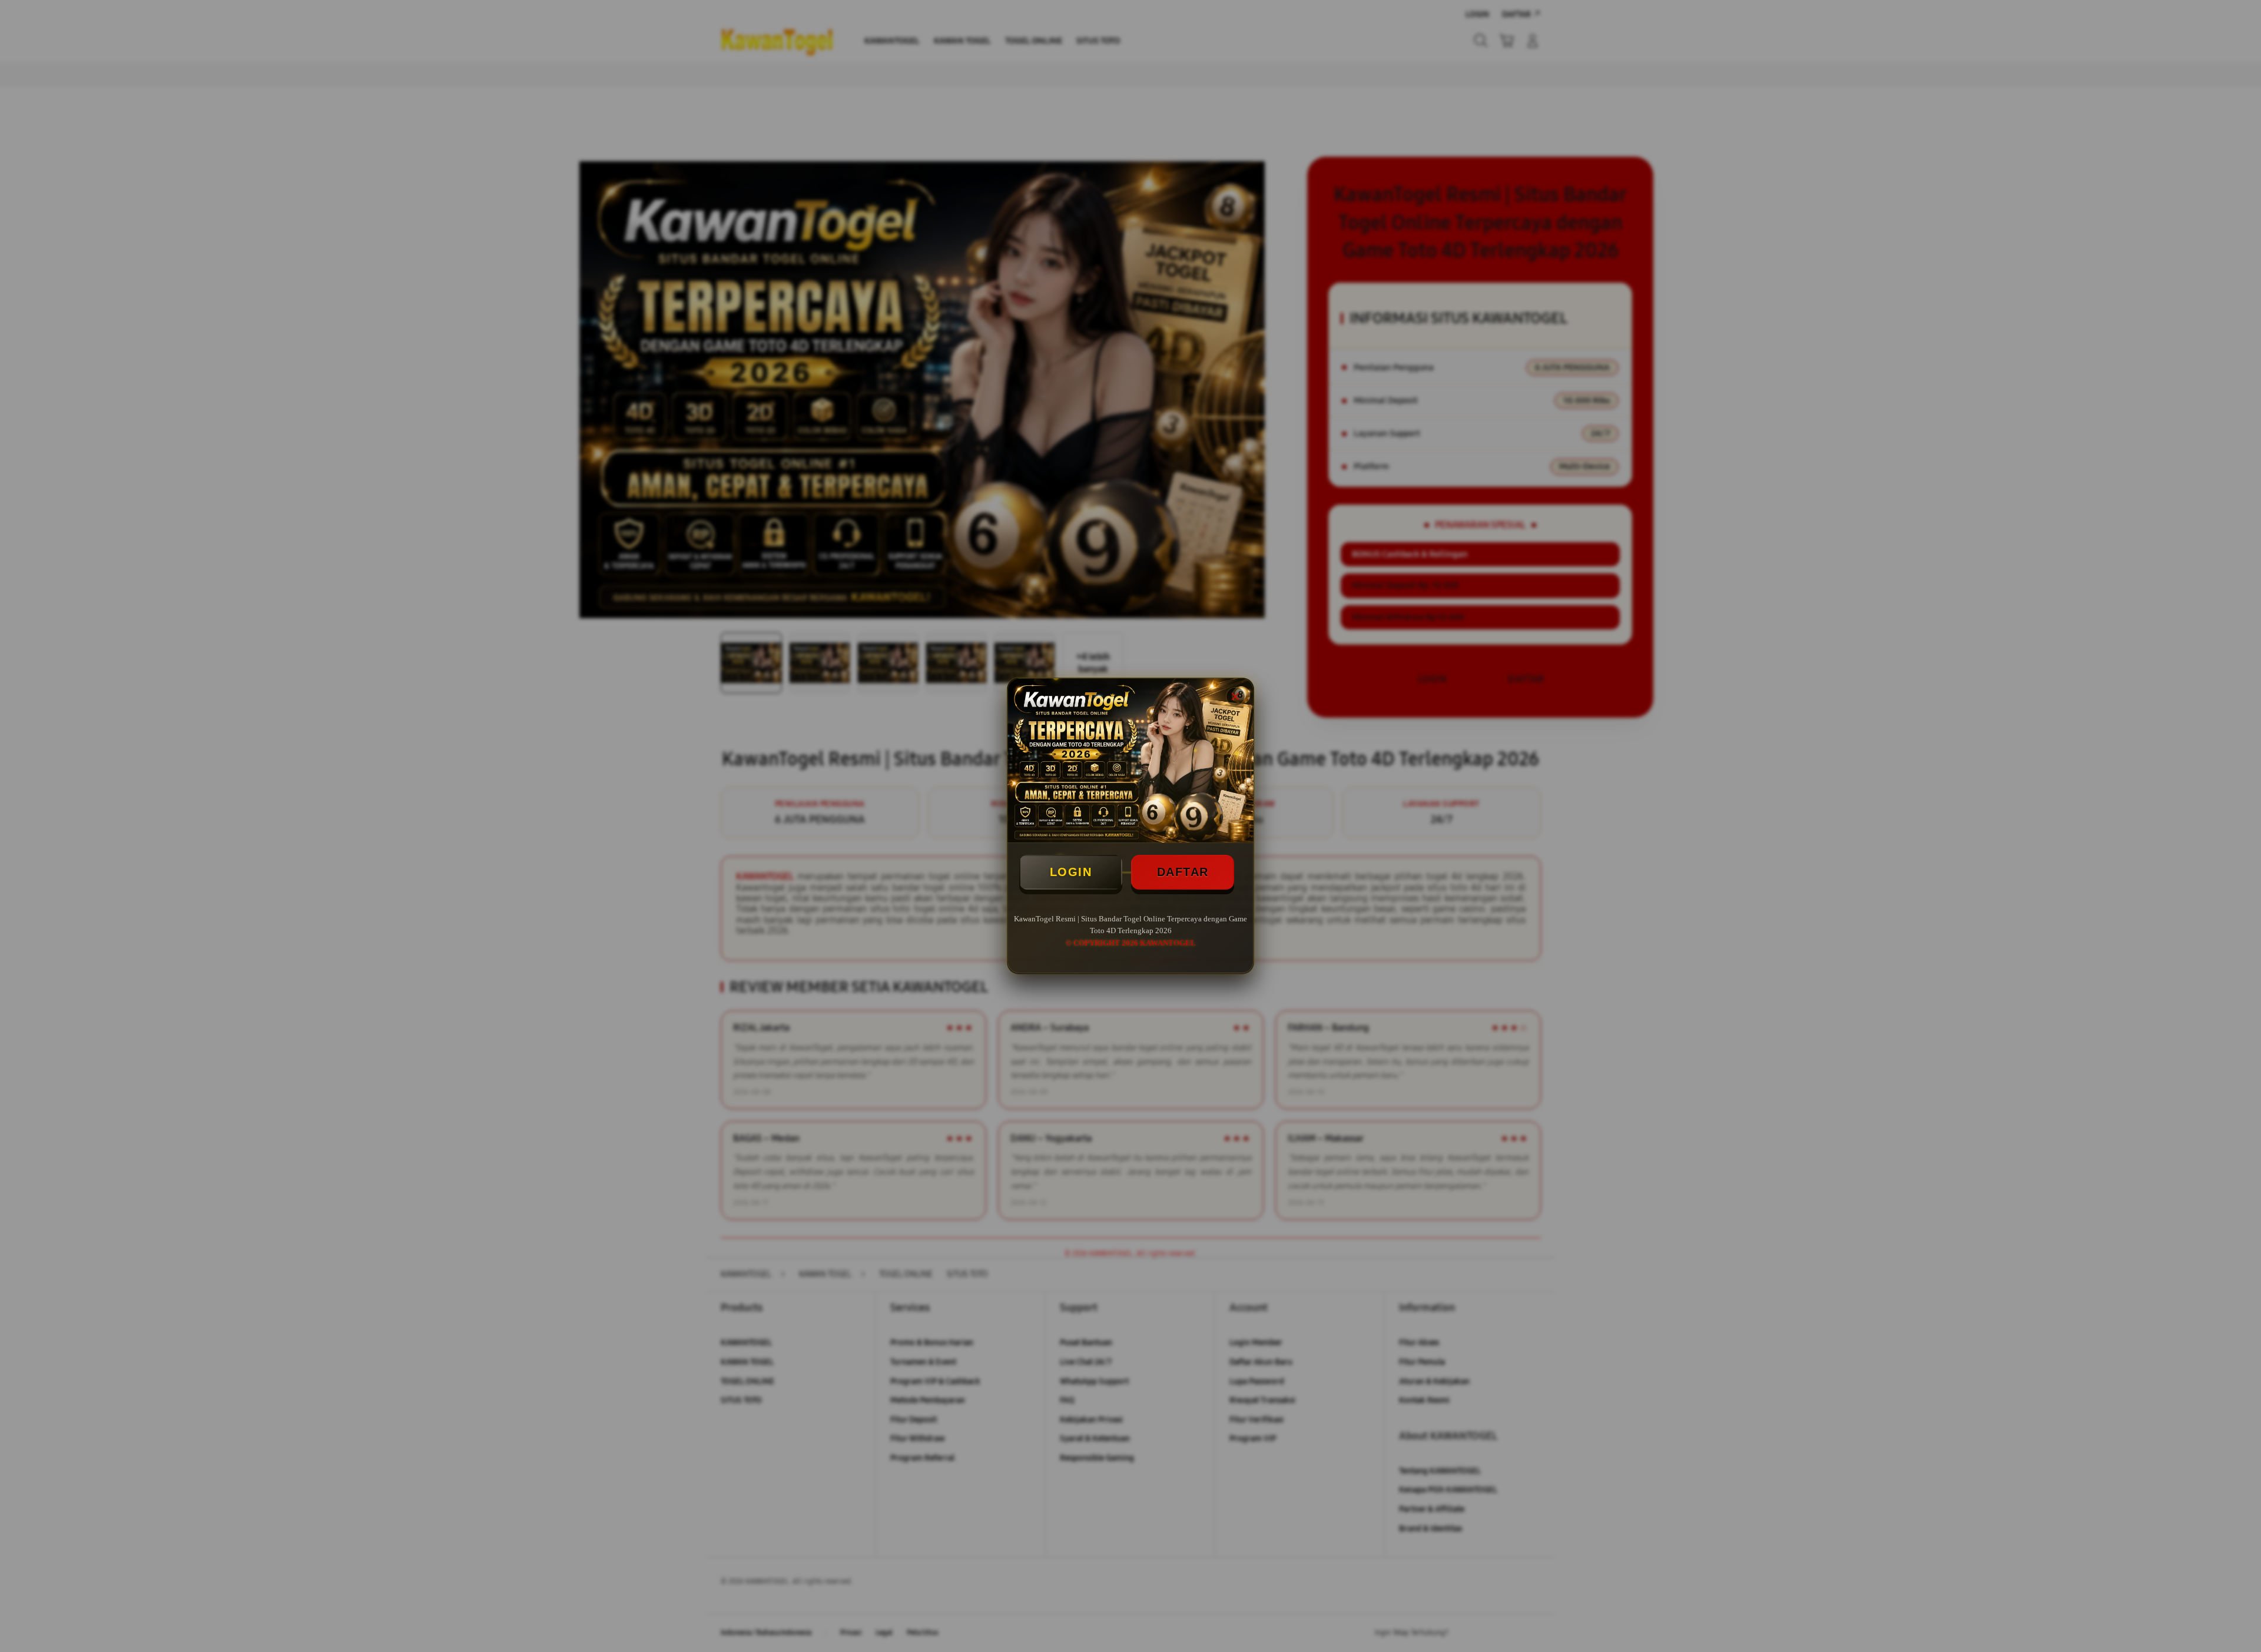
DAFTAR (1183, 872)
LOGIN (1071, 872)
